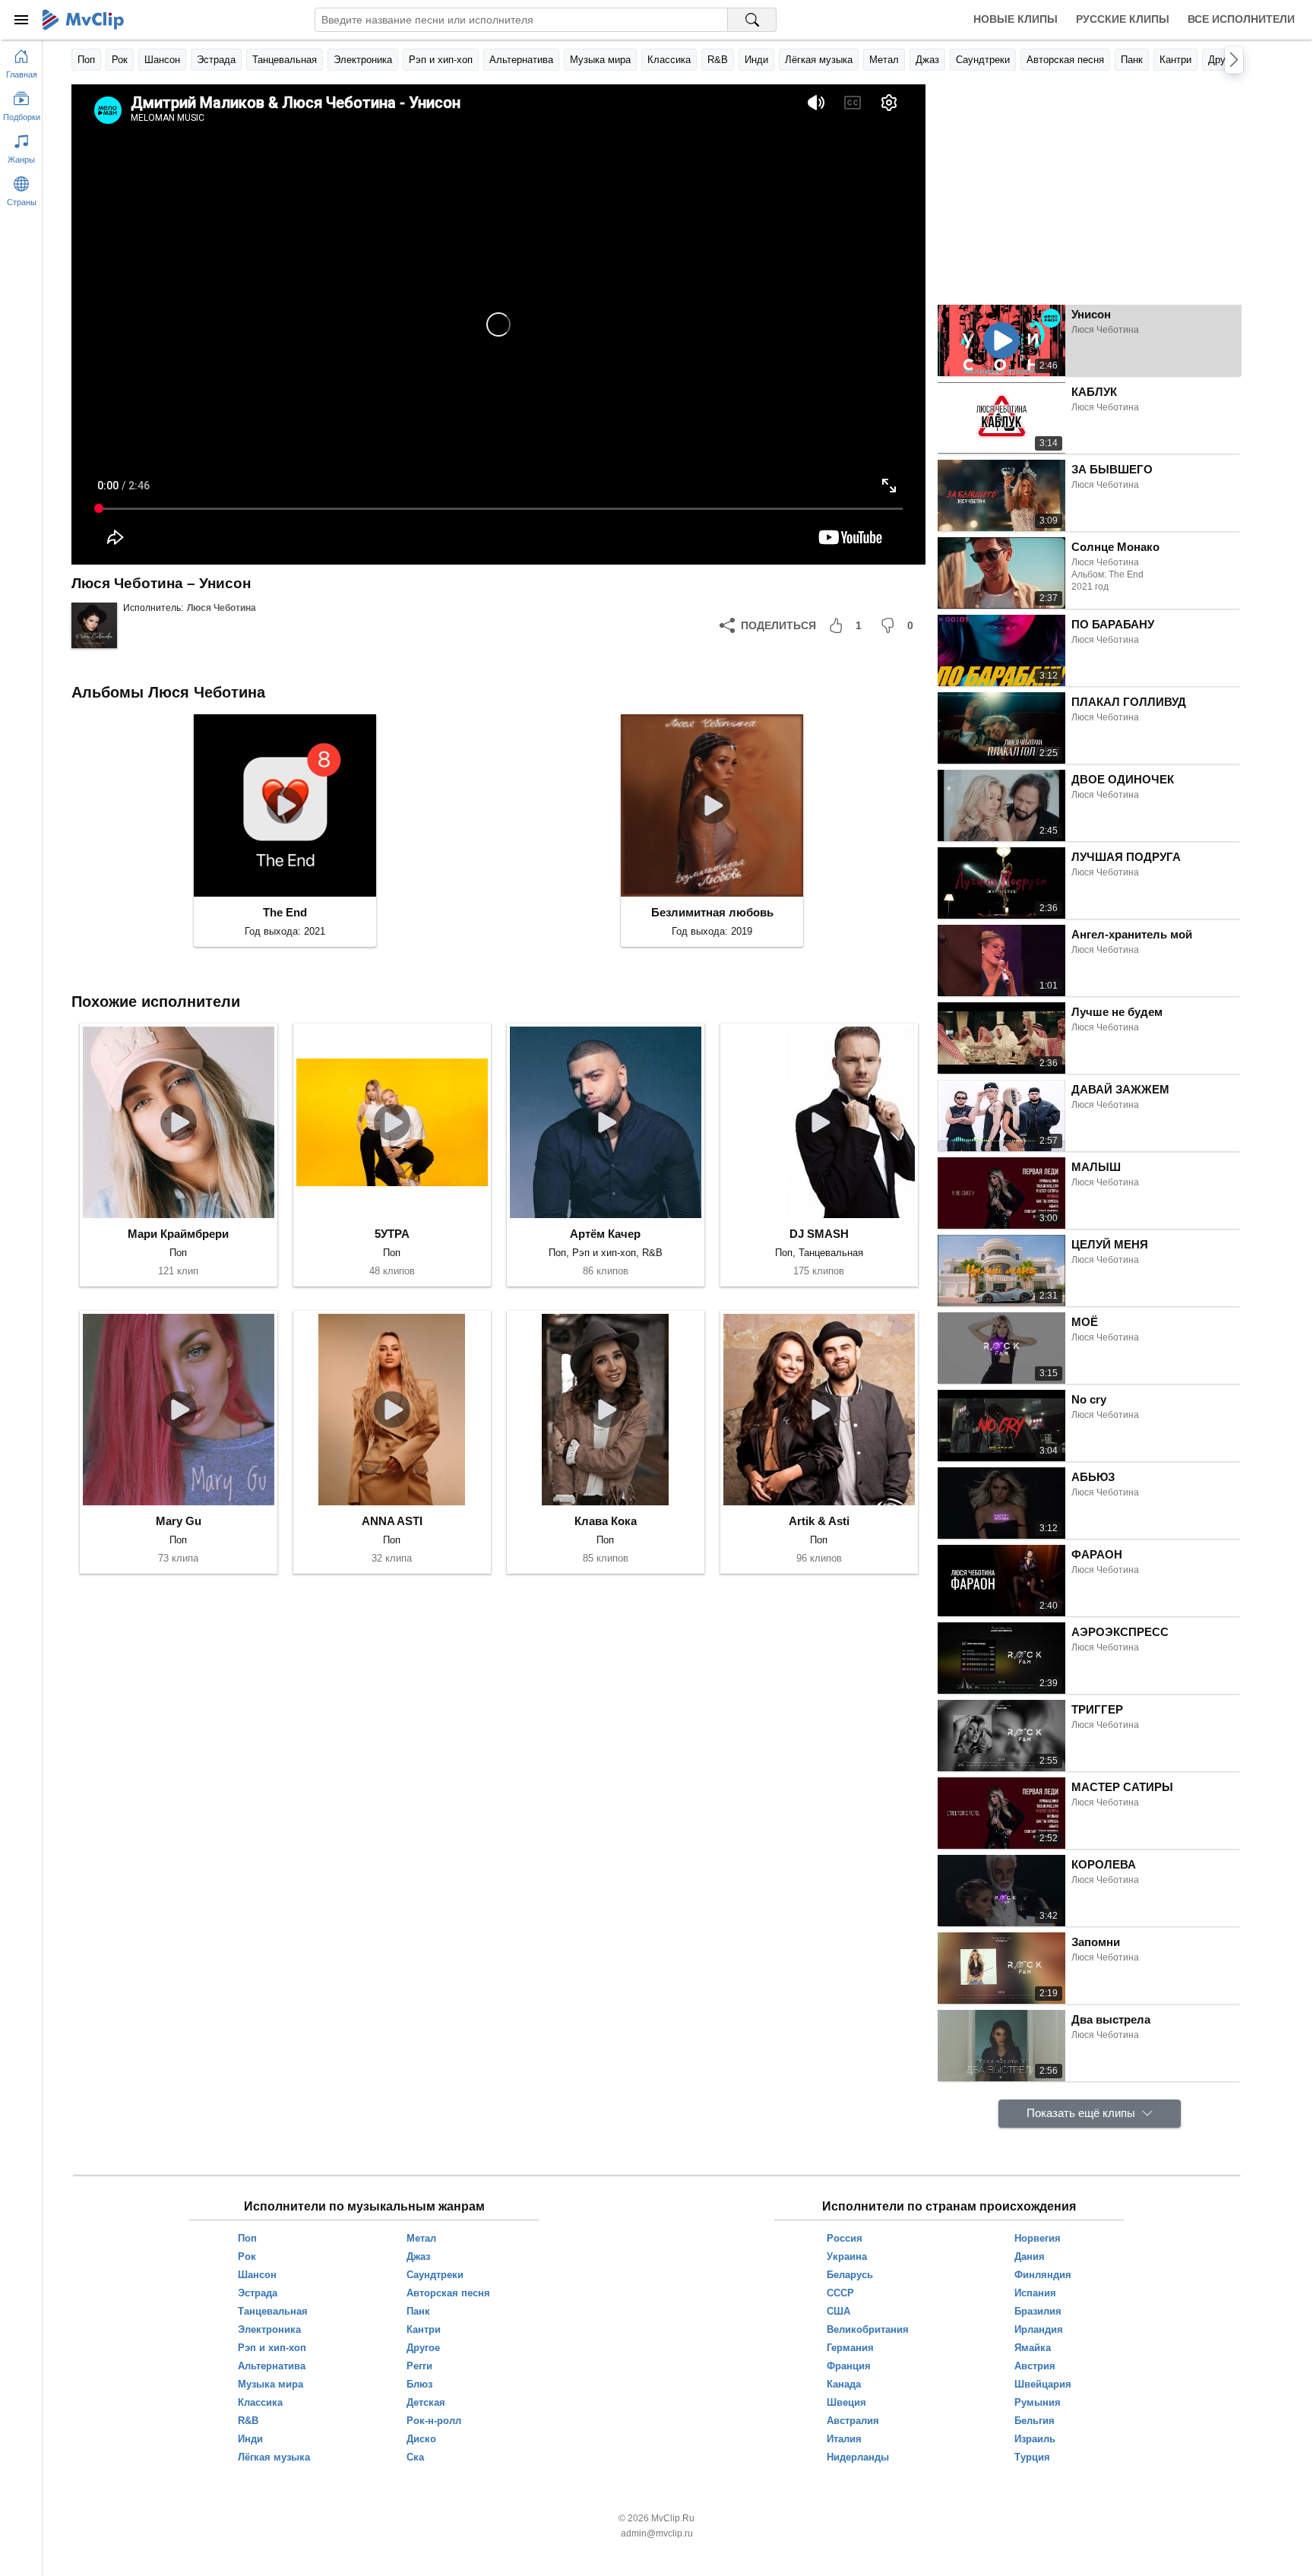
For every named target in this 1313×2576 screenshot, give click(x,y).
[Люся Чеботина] (94, 625)
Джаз (927, 60)
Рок (120, 60)
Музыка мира (600, 60)
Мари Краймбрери (178, 1234)
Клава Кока (606, 1521)
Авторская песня (1065, 60)
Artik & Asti (819, 1521)
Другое (1224, 60)
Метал (884, 60)
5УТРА (392, 1234)
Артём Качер (605, 1234)
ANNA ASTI (392, 1521)
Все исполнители (1241, 19)
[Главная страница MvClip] (83, 20)
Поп (86, 60)
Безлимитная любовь (712, 912)
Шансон (162, 60)
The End (285, 912)
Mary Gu (179, 1521)
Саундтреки (983, 60)
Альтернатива (521, 60)
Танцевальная (285, 60)
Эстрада (216, 60)
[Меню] (21, 20)
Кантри (1175, 60)
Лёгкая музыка (819, 60)
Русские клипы (1123, 19)
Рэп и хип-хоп (441, 60)
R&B (718, 60)
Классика (669, 60)
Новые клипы (1016, 19)
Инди (756, 60)
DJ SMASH (819, 1234)
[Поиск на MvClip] (752, 20)
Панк (1132, 60)
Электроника (363, 60)
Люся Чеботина (221, 608)
